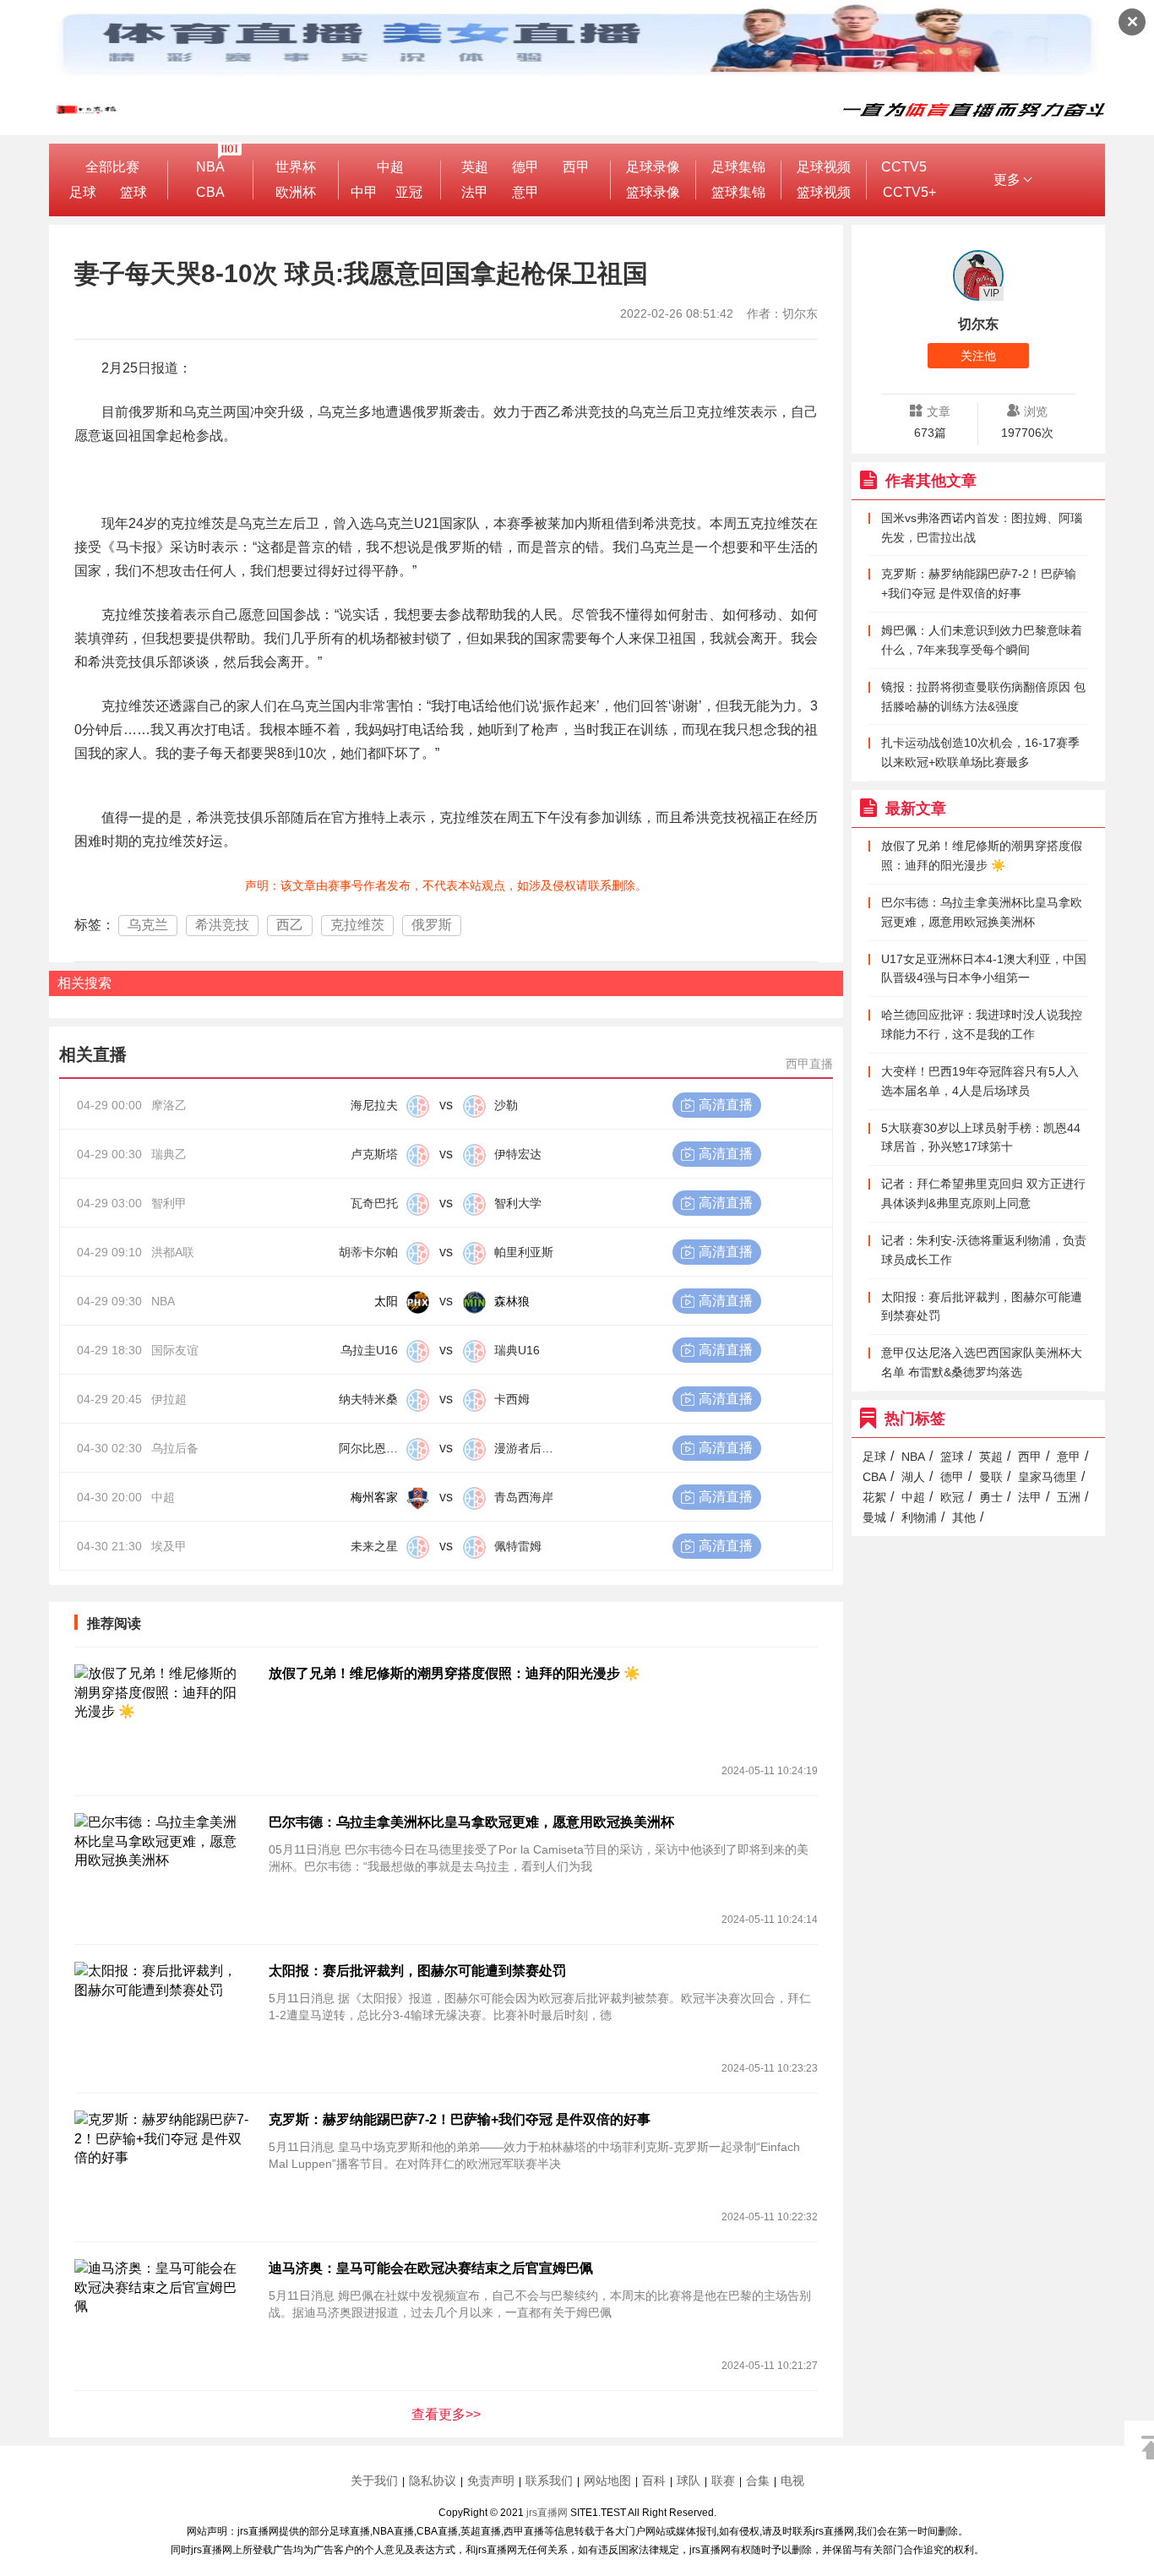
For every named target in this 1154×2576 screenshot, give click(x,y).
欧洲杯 (296, 192)
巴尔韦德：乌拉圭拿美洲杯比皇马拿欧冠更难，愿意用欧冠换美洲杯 (471, 1822)
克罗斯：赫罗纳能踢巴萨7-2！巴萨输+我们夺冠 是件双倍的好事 (460, 2119)
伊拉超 (169, 1399)
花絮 (874, 1497)
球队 (689, 2481)
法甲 (475, 192)
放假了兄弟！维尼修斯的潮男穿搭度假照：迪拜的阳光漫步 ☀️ (455, 1673)
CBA (210, 192)
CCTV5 (904, 167)
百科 (654, 2481)
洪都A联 (173, 1252)
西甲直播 (809, 1064)
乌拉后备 (175, 1448)
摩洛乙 (169, 1105)
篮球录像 (653, 192)
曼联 (991, 1477)
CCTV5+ (909, 192)
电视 (792, 2481)
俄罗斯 (432, 925)
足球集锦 (738, 167)
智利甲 (169, 1203)
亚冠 (409, 192)
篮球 (133, 192)
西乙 (290, 925)
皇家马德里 (1048, 1477)
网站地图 (607, 2481)
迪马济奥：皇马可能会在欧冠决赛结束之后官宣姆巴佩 (431, 2268)
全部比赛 (112, 167)
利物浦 (919, 1517)
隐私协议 (433, 2481)
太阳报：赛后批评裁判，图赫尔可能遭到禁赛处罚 (417, 1971)
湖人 (913, 1477)
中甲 (364, 192)
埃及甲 (169, 1546)
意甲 (525, 192)
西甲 (576, 167)
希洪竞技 (222, 925)
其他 (964, 1517)
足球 (83, 192)
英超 (475, 167)
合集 (758, 2481)
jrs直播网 (547, 2513)
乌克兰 (148, 925)
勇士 (991, 1497)
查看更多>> (446, 2414)
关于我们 (374, 2481)
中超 (390, 167)
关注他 (978, 356)
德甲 (525, 167)
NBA (210, 167)
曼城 (874, 1517)
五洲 (1069, 1497)
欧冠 (952, 1497)
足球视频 (824, 167)
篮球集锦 (738, 192)
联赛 (723, 2481)
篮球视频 (824, 192)
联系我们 (549, 2481)
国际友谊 (175, 1350)
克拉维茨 (357, 925)
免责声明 (491, 2481)
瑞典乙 (169, 1154)
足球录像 (653, 167)
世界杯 (296, 167)
